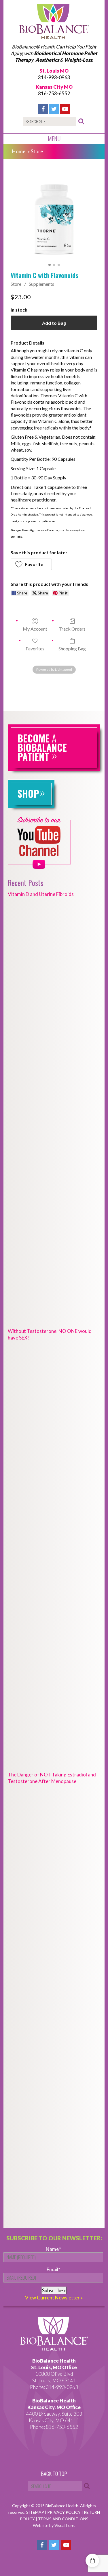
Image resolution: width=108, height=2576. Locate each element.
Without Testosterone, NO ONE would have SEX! (50, 1334)
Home (19, 151)
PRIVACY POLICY (64, 2512)
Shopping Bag (72, 649)
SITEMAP (36, 2512)
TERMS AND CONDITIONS (63, 2519)
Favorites (35, 649)
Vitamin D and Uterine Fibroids (41, 894)
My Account (35, 629)
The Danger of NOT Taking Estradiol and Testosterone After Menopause (52, 1778)
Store (16, 284)
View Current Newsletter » (54, 2298)
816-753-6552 (54, 93)
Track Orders (72, 629)
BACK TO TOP (54, 2474)
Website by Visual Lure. (54, 2525)
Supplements (41, 284)
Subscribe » (54, 2290)
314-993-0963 (54, 77)
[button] (31, 564)
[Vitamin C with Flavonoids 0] (54, 219)
